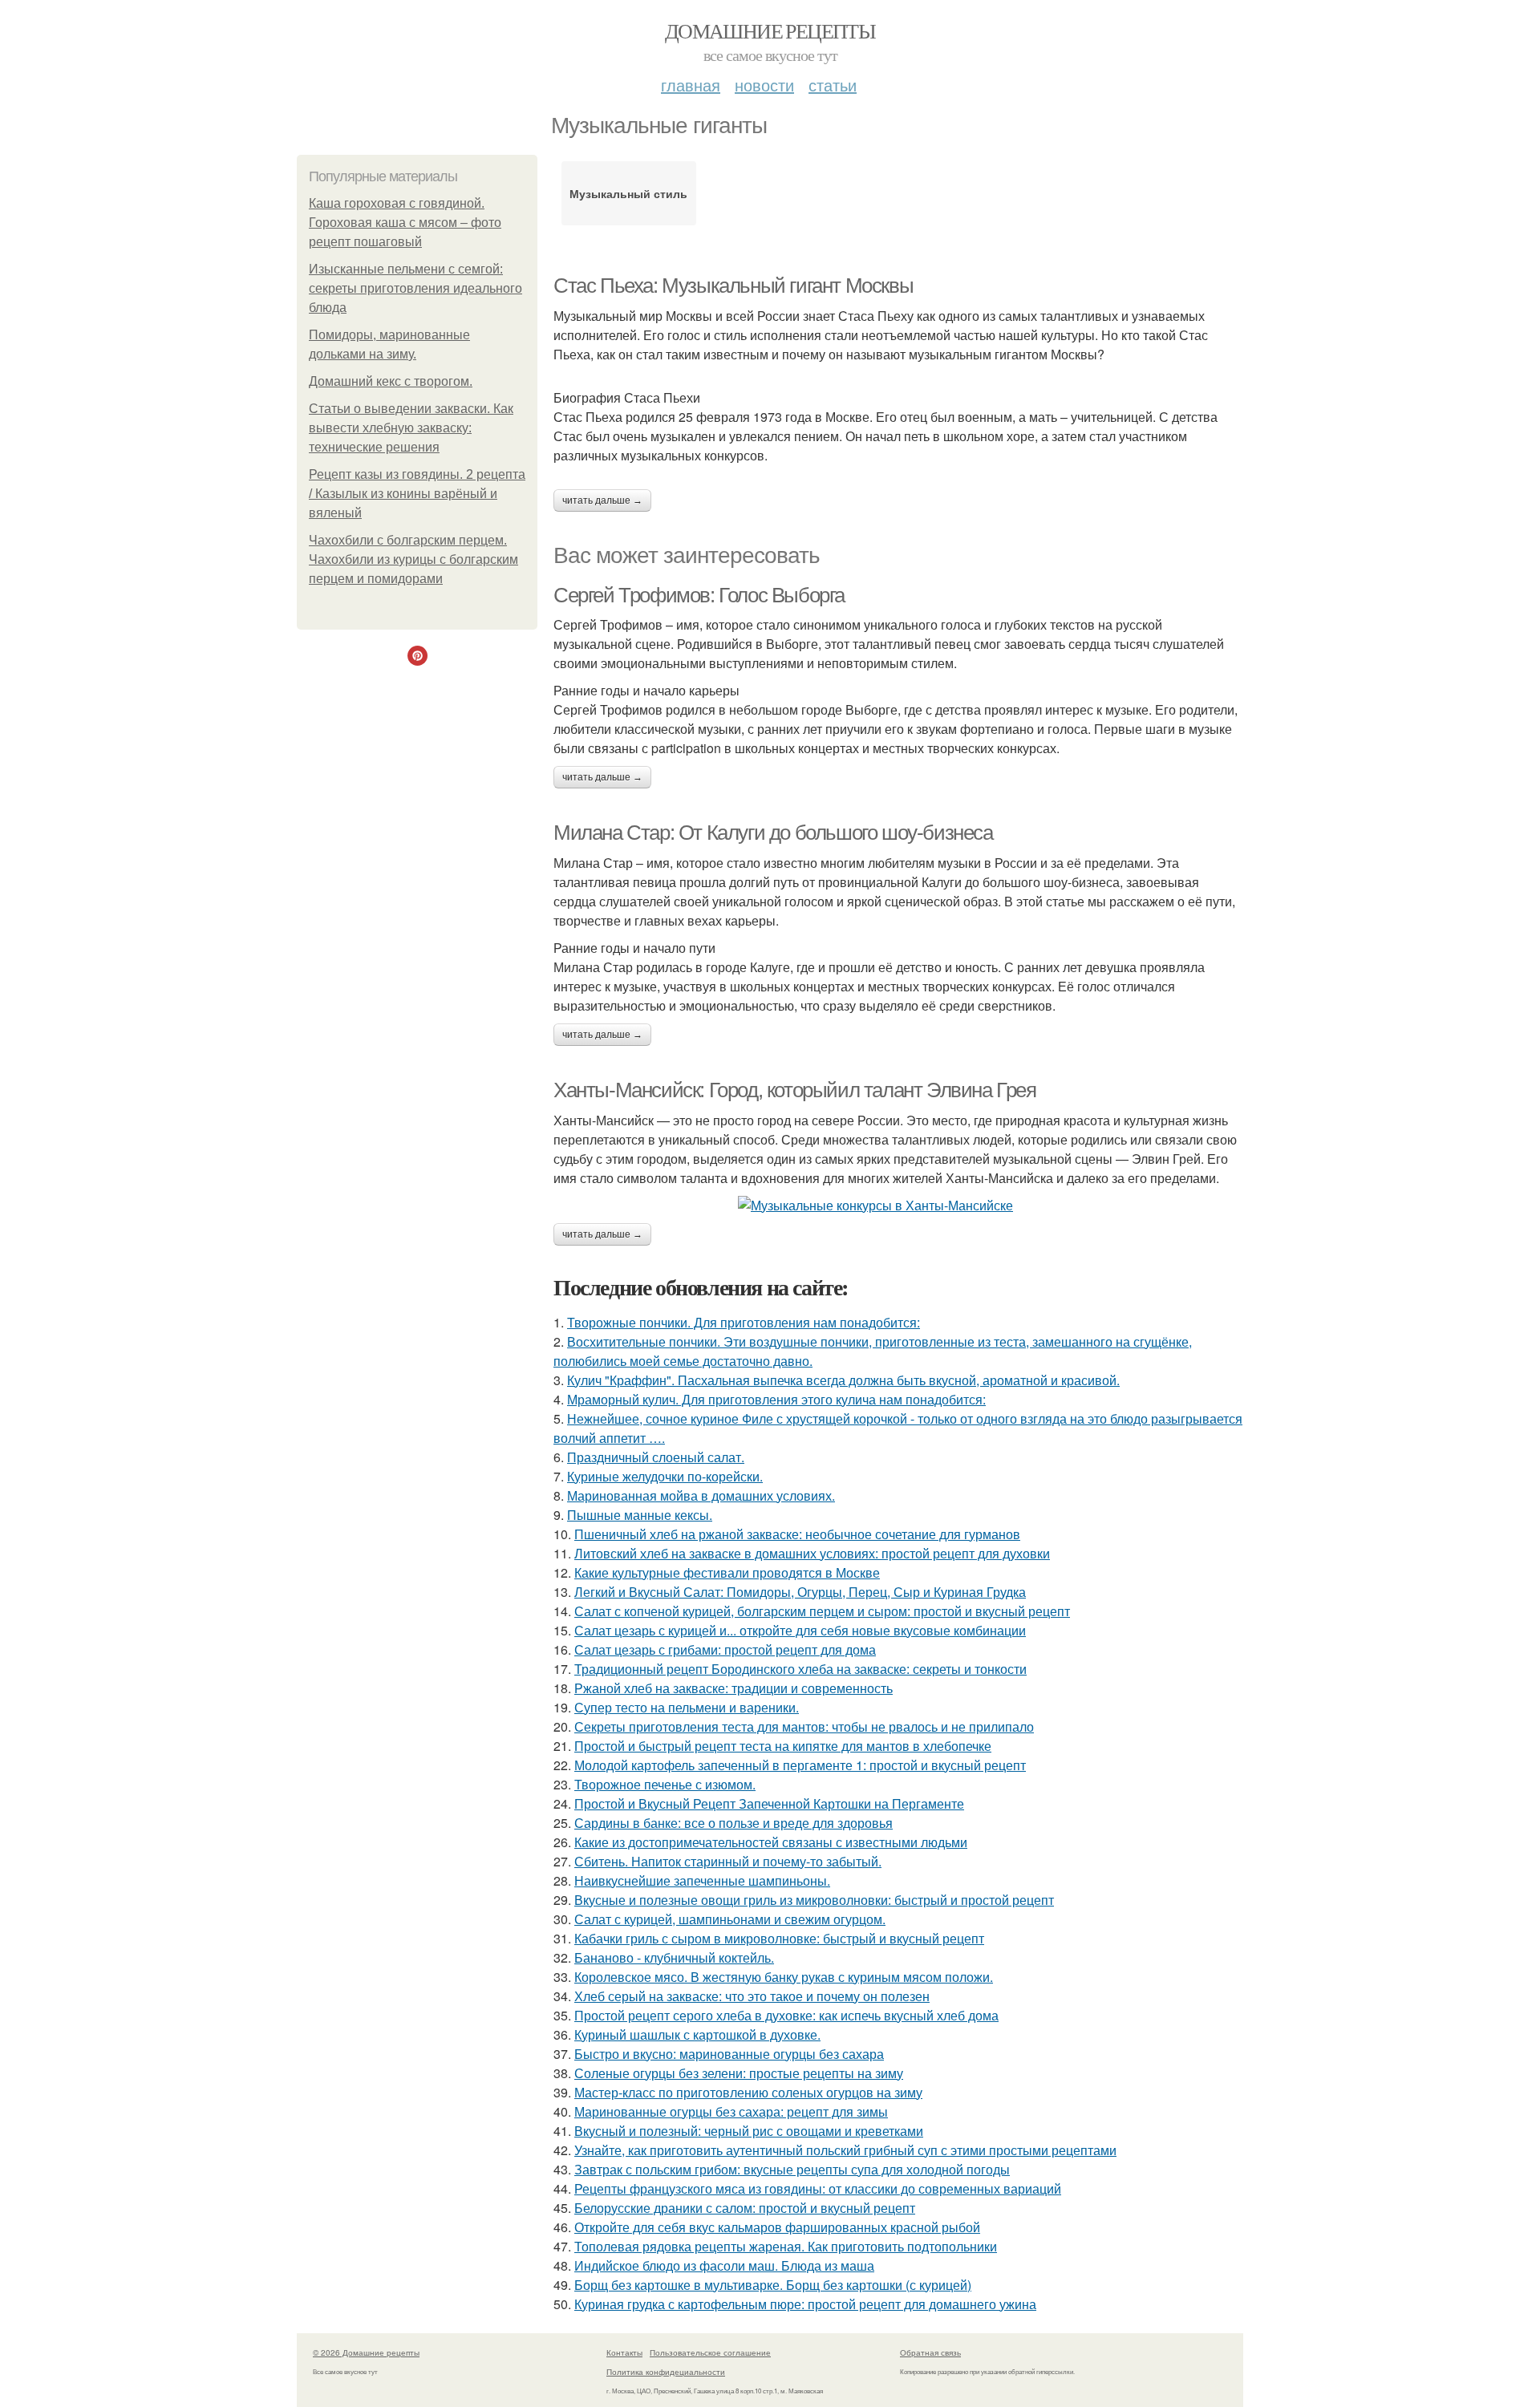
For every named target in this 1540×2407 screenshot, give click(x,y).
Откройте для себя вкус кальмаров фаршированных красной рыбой (777, 2227)
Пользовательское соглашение (710, 2352)
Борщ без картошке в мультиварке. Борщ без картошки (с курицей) (773, 2285)
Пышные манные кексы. (640, 1515)
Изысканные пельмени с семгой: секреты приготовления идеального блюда (415, 288)
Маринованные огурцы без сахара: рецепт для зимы (731, 2111)
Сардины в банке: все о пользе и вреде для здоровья (734, 1823)
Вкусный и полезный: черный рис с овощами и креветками (749, 2131)
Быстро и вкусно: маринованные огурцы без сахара (729, 2054)
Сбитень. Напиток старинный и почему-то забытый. (728, 1861)
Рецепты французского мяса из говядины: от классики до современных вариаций (818, 2188)
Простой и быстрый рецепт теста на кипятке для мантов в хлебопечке (783, 1746)
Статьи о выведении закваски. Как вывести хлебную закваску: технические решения (411, 428)
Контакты (624, 2352)
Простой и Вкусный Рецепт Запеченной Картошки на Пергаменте (769, 1803)
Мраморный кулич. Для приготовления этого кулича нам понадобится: (776, 1399)
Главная (691, 85)
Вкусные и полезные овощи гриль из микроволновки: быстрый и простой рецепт (814, 1900)
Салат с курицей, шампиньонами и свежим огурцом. (730, 1919)
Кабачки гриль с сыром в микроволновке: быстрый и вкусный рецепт (779, 1938)
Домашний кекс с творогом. (391, 381)
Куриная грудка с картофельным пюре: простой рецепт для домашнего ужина (805, 2304)
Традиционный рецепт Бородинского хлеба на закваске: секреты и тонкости (800, 1669)
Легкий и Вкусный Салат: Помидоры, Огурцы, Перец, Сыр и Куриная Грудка (800, 1592)
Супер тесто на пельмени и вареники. (687, 1707)
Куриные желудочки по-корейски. (665, 1476)
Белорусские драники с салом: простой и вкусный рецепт (745, 2208)
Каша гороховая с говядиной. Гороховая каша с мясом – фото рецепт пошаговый (405, 223)
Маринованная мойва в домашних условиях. (701, 1495)
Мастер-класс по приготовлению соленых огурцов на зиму (748, 2092)
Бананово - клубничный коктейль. (674, 1957)
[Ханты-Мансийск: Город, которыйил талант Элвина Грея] (898, 1206)
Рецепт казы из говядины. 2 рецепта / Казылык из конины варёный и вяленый (417, 494)
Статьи (833, 85)
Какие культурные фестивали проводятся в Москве (727, 1572)
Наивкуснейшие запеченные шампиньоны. (702, 1880)
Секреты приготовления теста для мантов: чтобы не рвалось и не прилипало (804, 1726)
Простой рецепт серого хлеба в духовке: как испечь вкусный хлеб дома (786, 2015)
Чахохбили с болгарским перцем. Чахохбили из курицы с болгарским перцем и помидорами (413, 559)
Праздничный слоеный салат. (656, 1457)
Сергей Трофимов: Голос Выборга (699, 595)
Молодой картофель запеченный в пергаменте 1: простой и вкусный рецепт (800, 1765)
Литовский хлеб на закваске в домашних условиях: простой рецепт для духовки (812, 1553)
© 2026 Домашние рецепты (366, 2352)
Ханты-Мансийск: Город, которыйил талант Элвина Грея (795, 1090)
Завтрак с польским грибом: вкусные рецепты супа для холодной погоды (792, 2169)
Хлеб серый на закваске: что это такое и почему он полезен (752, 1996)
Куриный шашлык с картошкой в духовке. (697, 2034)
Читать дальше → (602, 500)
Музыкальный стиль (628, 193)
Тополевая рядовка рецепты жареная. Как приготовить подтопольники (786, 2246)
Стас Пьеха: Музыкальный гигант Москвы (733, 286)
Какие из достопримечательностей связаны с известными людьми (771, 1842)
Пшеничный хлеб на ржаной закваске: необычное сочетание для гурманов (797, 1534)
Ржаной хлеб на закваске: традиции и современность (734, 1688)
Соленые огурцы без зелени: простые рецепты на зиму (739, 2073)
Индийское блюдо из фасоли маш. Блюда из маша (724, 2265)
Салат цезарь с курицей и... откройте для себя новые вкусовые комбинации (800, 1630)
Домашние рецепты (770, 30)
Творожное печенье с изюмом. (665, 1784)
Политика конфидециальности (666, 2372)
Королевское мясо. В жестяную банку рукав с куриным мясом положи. (784, 1977)
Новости (764, 85)
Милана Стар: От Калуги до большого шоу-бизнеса (773, 833)
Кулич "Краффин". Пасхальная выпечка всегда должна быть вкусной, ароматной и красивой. (843, 1380)
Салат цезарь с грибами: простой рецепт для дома (725, 1649)
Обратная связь (930, 2352)
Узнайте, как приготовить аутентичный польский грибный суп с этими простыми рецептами (845, 2150)
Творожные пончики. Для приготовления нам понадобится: (744, 1322)
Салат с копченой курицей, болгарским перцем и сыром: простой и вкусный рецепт (822, 1611)
